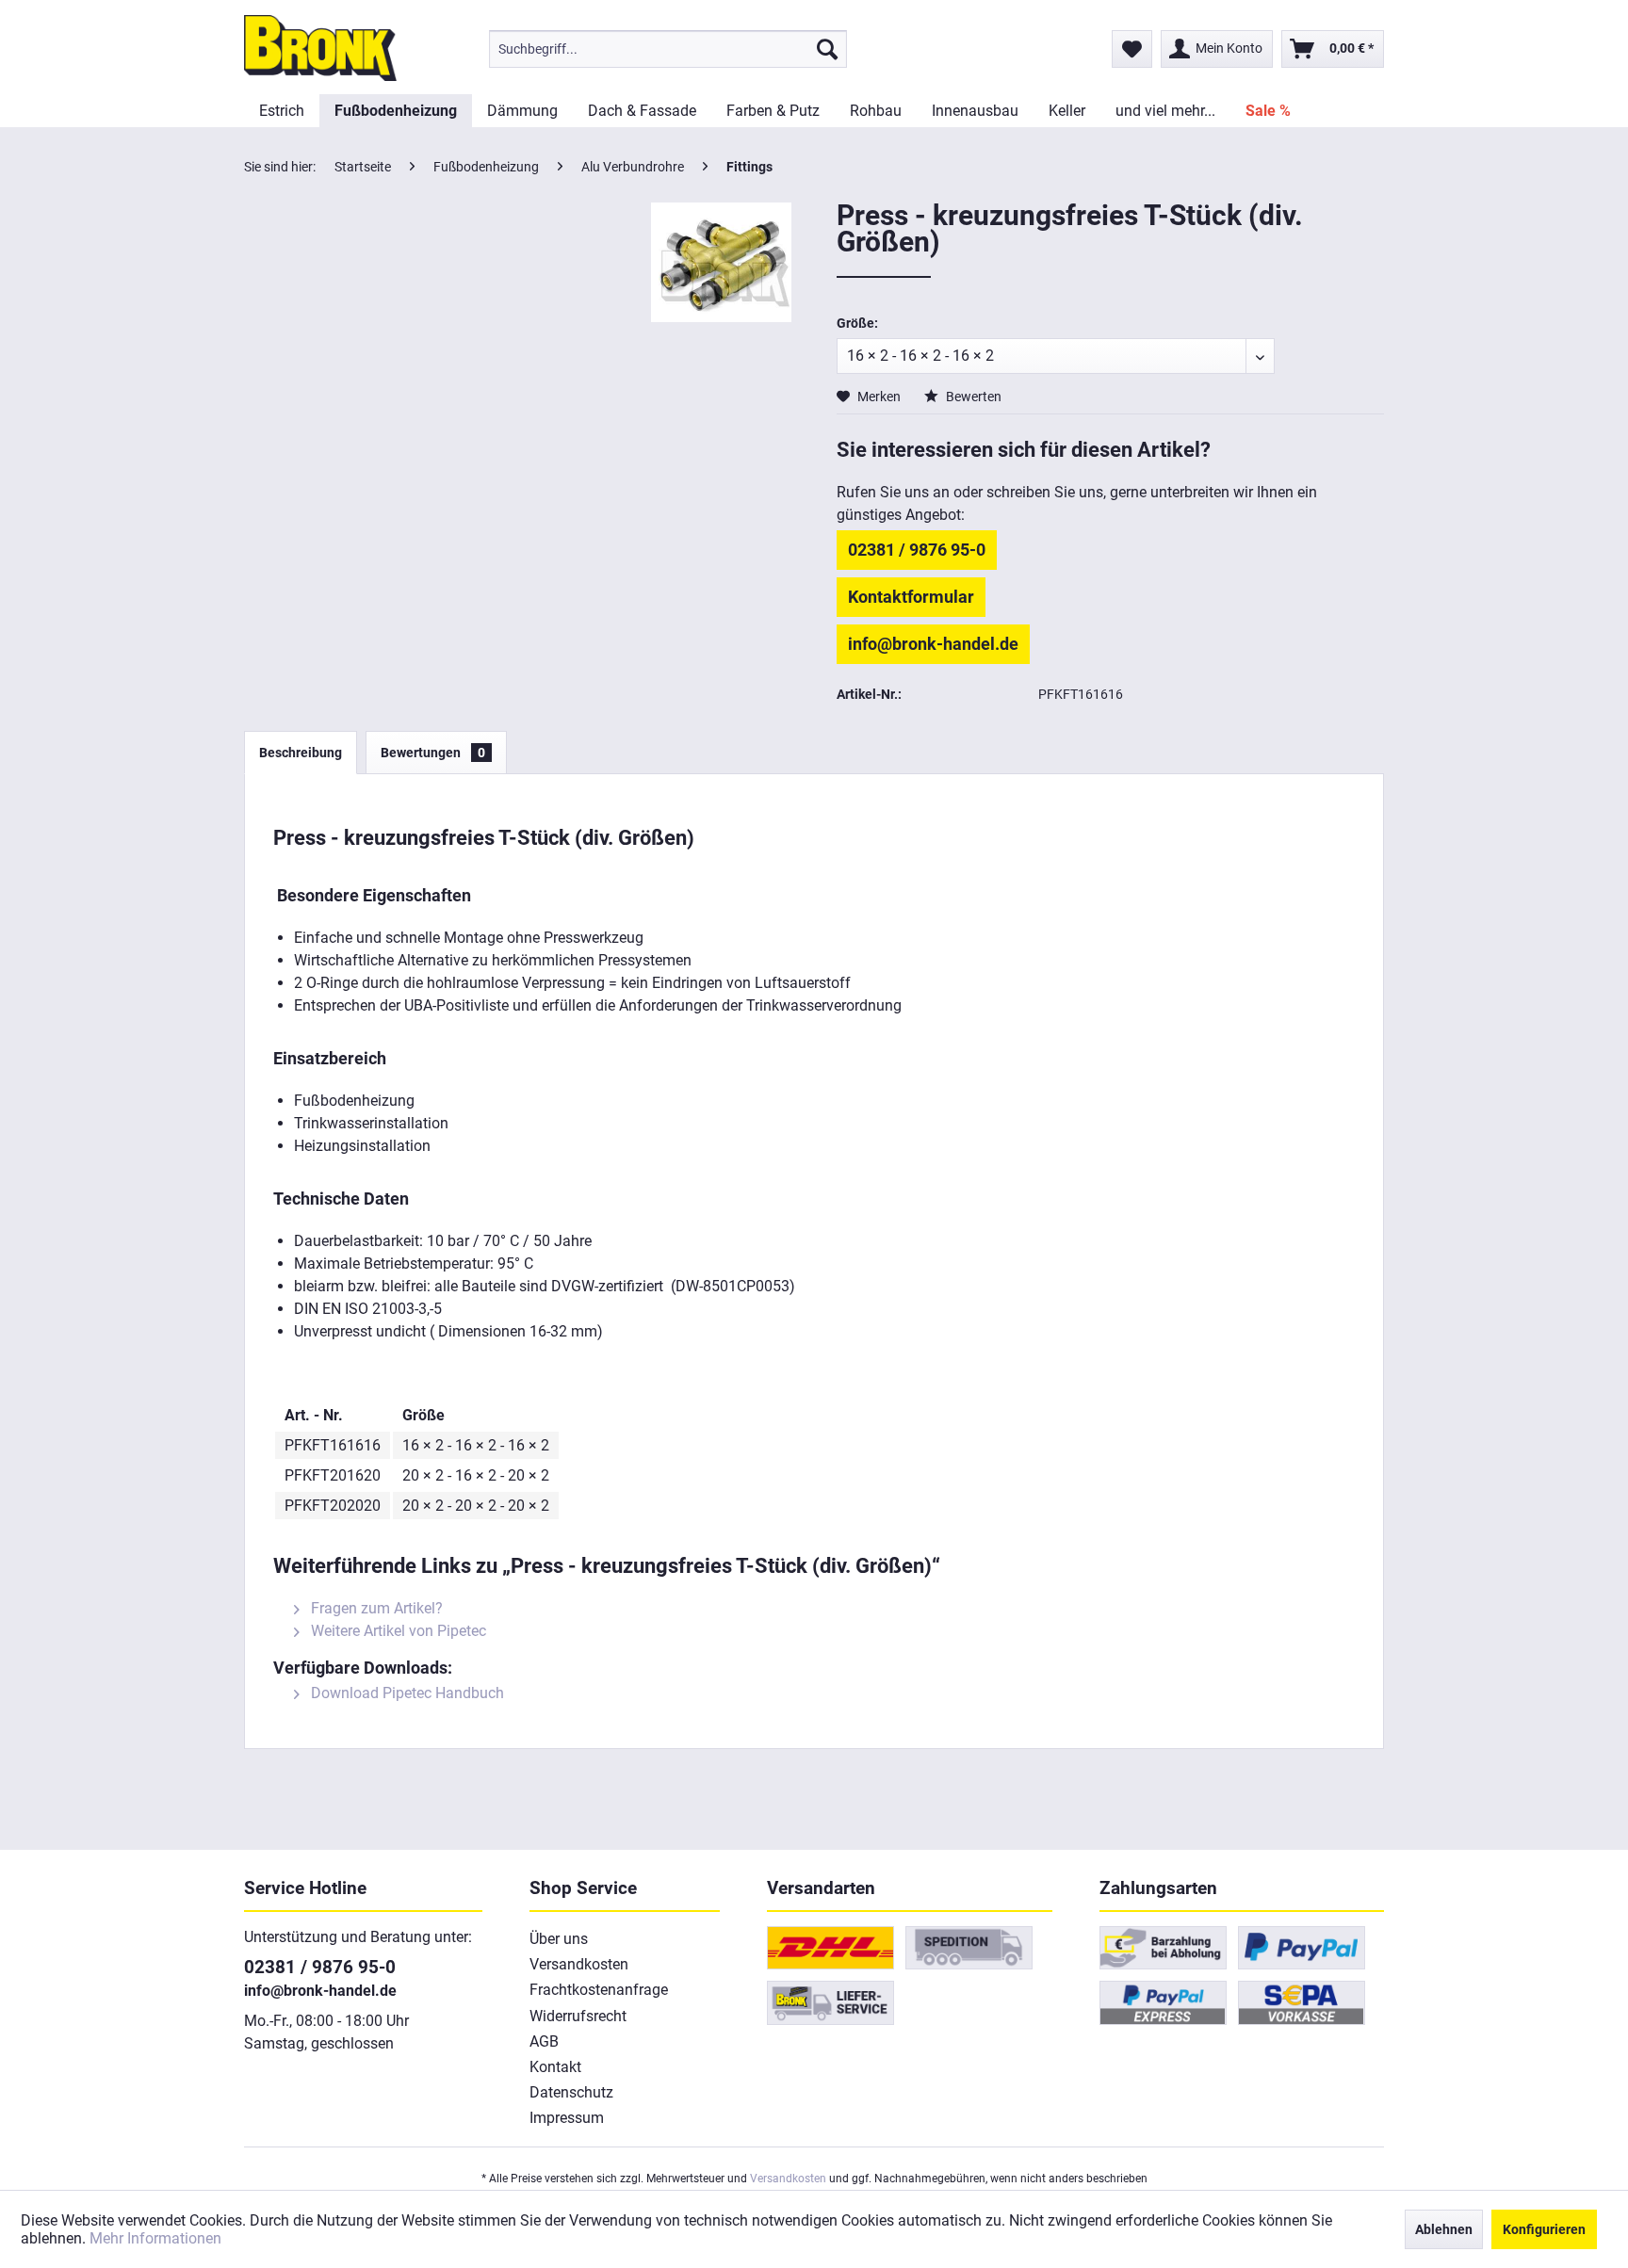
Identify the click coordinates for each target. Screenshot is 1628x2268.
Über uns (559, 1939)
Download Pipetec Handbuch (406, 1693)
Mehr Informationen (155, 2238)
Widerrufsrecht (578, 2016)
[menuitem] (668, 49)
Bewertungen (433, 753)
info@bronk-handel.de (933, 644)
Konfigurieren (1544, 2229)
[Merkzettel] (1132, 49)
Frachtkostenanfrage (599, 1990)
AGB (544, 2041)
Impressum (567, 2118)
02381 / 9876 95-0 (917, 550)
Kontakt (555, 2067)
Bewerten (972, 397)
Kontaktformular (911, 597)
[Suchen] (827, 49)
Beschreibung (301, 753)
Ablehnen (1444, 2229)
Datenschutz (571, 2092)
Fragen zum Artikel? (375, 1608)
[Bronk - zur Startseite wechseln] (320, 48)
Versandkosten (579, 1964)
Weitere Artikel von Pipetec (397, 1631)
